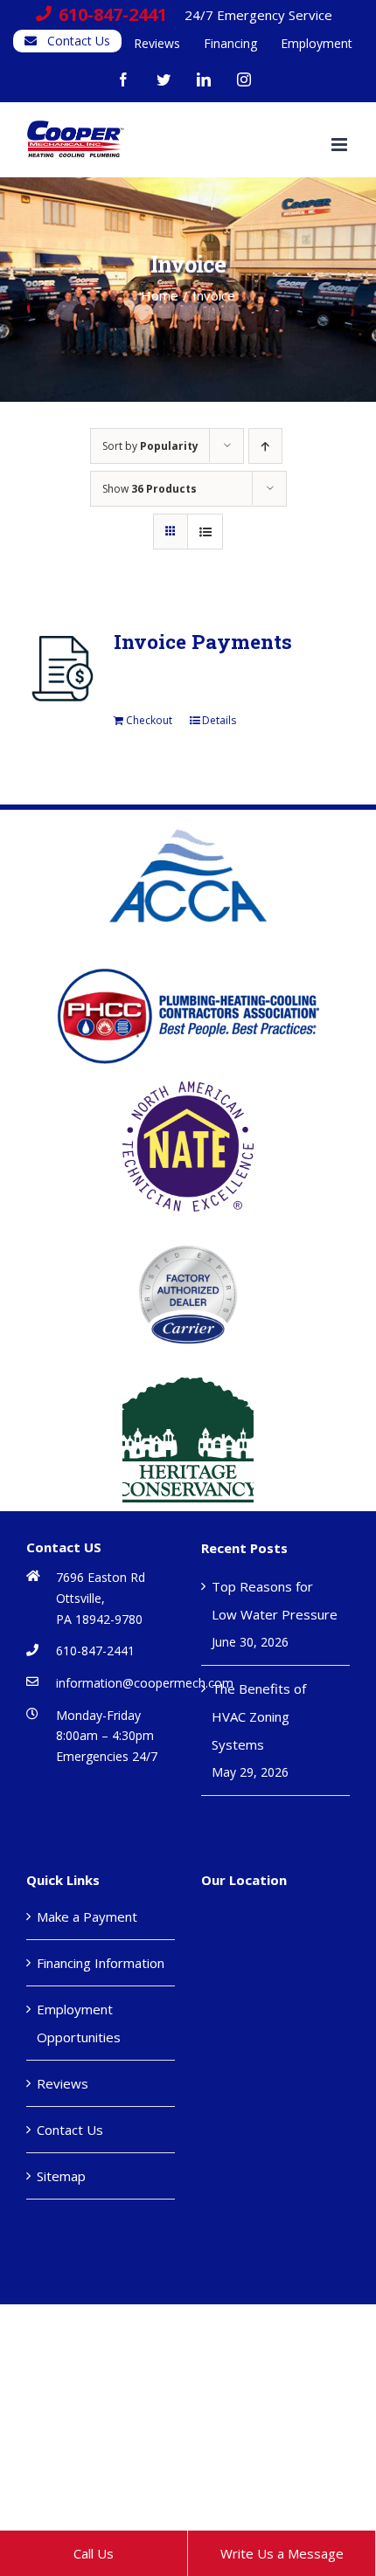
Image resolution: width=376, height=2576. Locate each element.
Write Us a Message (282, 2553)
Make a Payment (87, 1916)
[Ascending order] (265, 446)
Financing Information (101, 1963)
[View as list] (205, 532)
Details (219, 720)
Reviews (63, 2083)
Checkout (149, 720)
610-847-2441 (95, 1651)
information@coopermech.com (145, 1683)
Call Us (94, 2553)
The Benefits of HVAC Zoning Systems (259, 1716)
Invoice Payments (203, 641)
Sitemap (61, 2176)
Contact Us (70, 2130)
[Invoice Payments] (63, 669)
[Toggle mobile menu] (341, 145)
